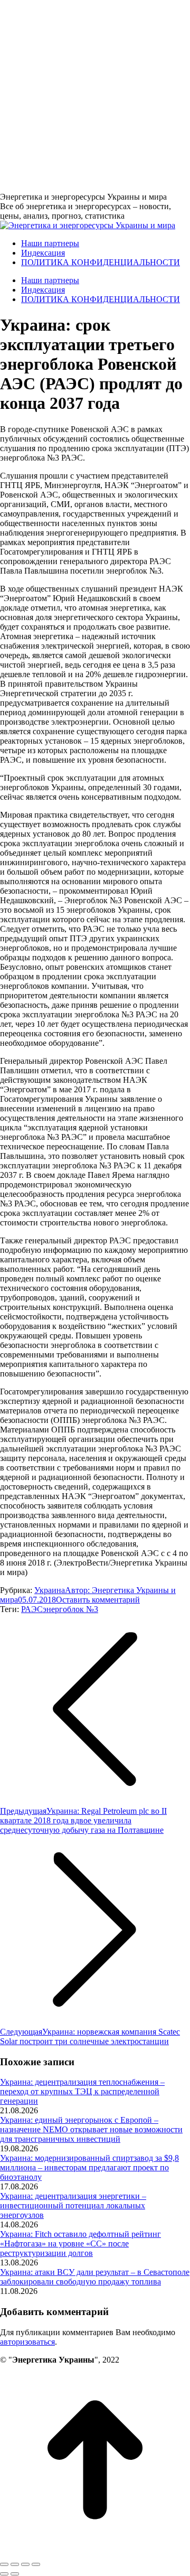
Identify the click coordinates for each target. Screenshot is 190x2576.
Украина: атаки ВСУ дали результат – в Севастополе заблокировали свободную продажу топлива (95, 2277)
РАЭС (32, 1609)
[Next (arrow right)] (15, 2574)
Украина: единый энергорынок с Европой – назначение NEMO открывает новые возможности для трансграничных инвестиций (91, 2129)
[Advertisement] (95, 95)
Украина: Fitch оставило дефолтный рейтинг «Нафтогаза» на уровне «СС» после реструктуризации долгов (80, 2244)
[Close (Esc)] (4, 2564)
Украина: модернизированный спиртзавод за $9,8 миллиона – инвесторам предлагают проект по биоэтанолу (89, 2167)
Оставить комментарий (98, 1600)
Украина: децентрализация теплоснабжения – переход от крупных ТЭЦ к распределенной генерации (82, 2091)
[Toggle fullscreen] (25, 2564)
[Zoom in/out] (36, 2564)
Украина (50, 1590)
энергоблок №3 (70, 1609)
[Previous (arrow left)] (4, 2574)
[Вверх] (95, 2552)
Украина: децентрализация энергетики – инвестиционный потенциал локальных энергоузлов (73, 2205)
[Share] (15, 2564)
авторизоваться (27, 2342)
